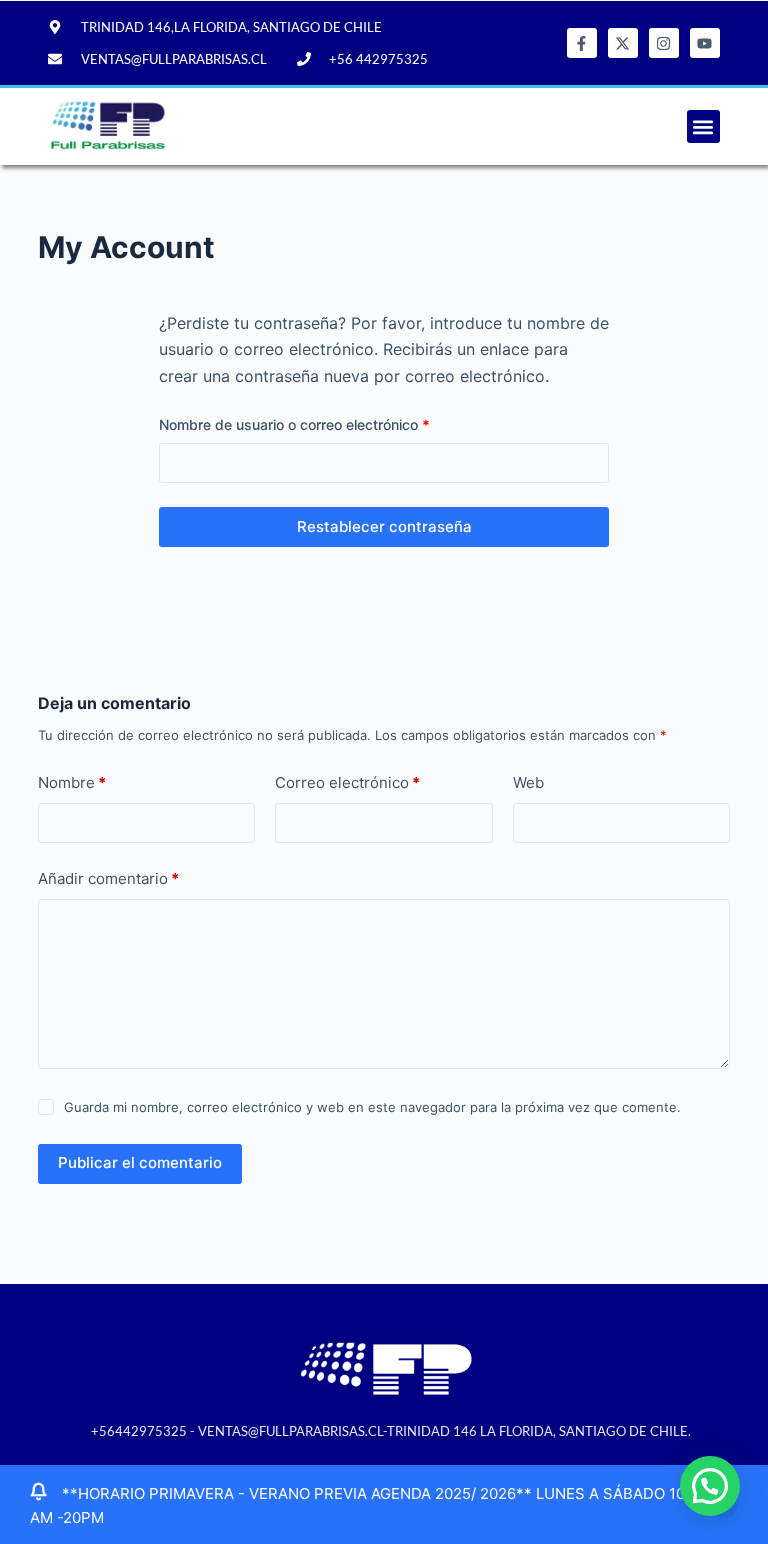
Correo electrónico (347, 782)
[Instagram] (664, 43)
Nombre (72, 782)
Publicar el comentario (140, 1162)
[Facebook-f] (582, 43)
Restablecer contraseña (384, 526)
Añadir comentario (108, 878)
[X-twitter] (623, 43)
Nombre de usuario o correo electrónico (330, 423)
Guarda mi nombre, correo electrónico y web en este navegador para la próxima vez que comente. (372, 1107)
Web (528, 782)
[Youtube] (705, 43)
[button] (703, 126)
